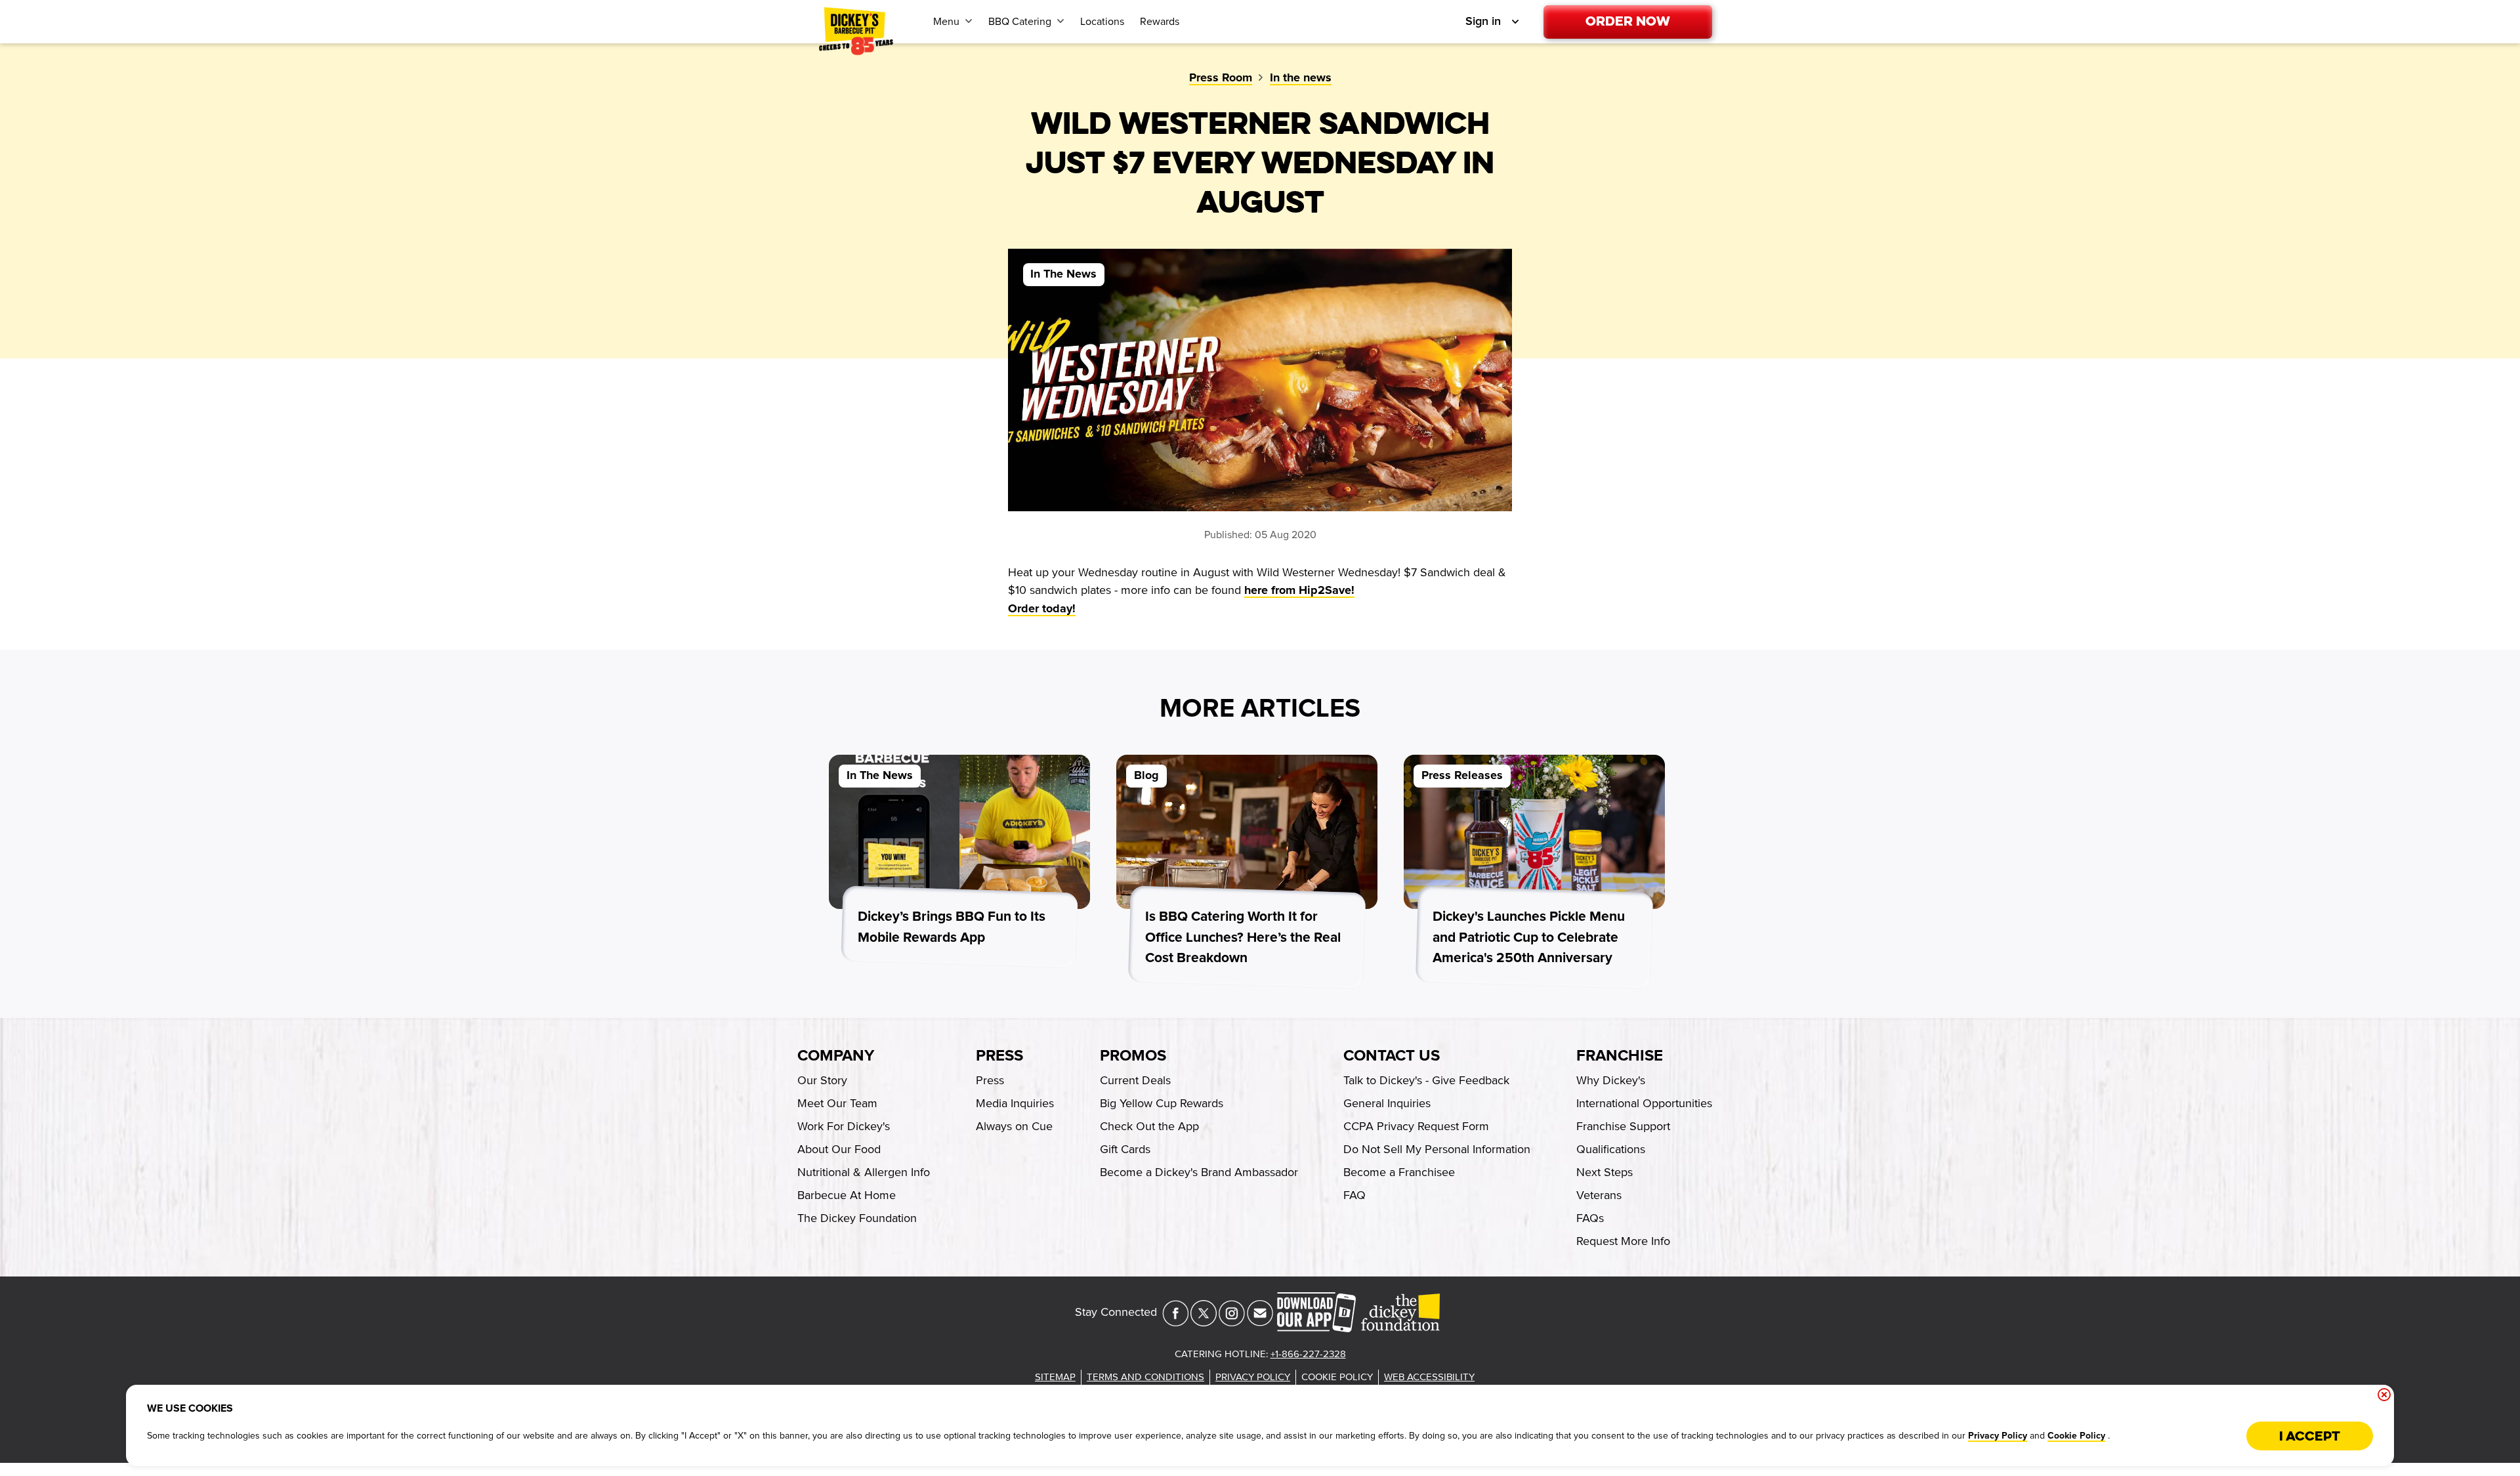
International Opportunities (1644, 1103)
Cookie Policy (2076, 1436)
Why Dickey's (1611, 1080)
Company (836, 1056)
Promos (1133, 1056)
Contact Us (1392, 1056)
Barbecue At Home (847, 1195)
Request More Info (1623, 1241)
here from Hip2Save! (1299, 591)
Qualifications (1611, 1149)
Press (999, 1056)
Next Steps (1605, 1172)
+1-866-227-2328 (1308, 1354)
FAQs (1590, 1218)
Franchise (1620, 1056)
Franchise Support (1623, 1126)
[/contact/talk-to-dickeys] (1260, 1322)
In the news (1301, 78)
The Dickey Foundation (857, 1218)
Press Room (1221, 78)
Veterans (1599, 1195)
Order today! (1042, 609)
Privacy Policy (1998, 1436)
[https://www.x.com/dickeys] (1204, 1322)
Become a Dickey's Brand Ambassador (1199, 1172)
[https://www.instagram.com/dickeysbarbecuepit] (1232, 1322)
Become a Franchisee (1399, 1172)
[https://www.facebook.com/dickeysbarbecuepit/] (1175, 1322)
